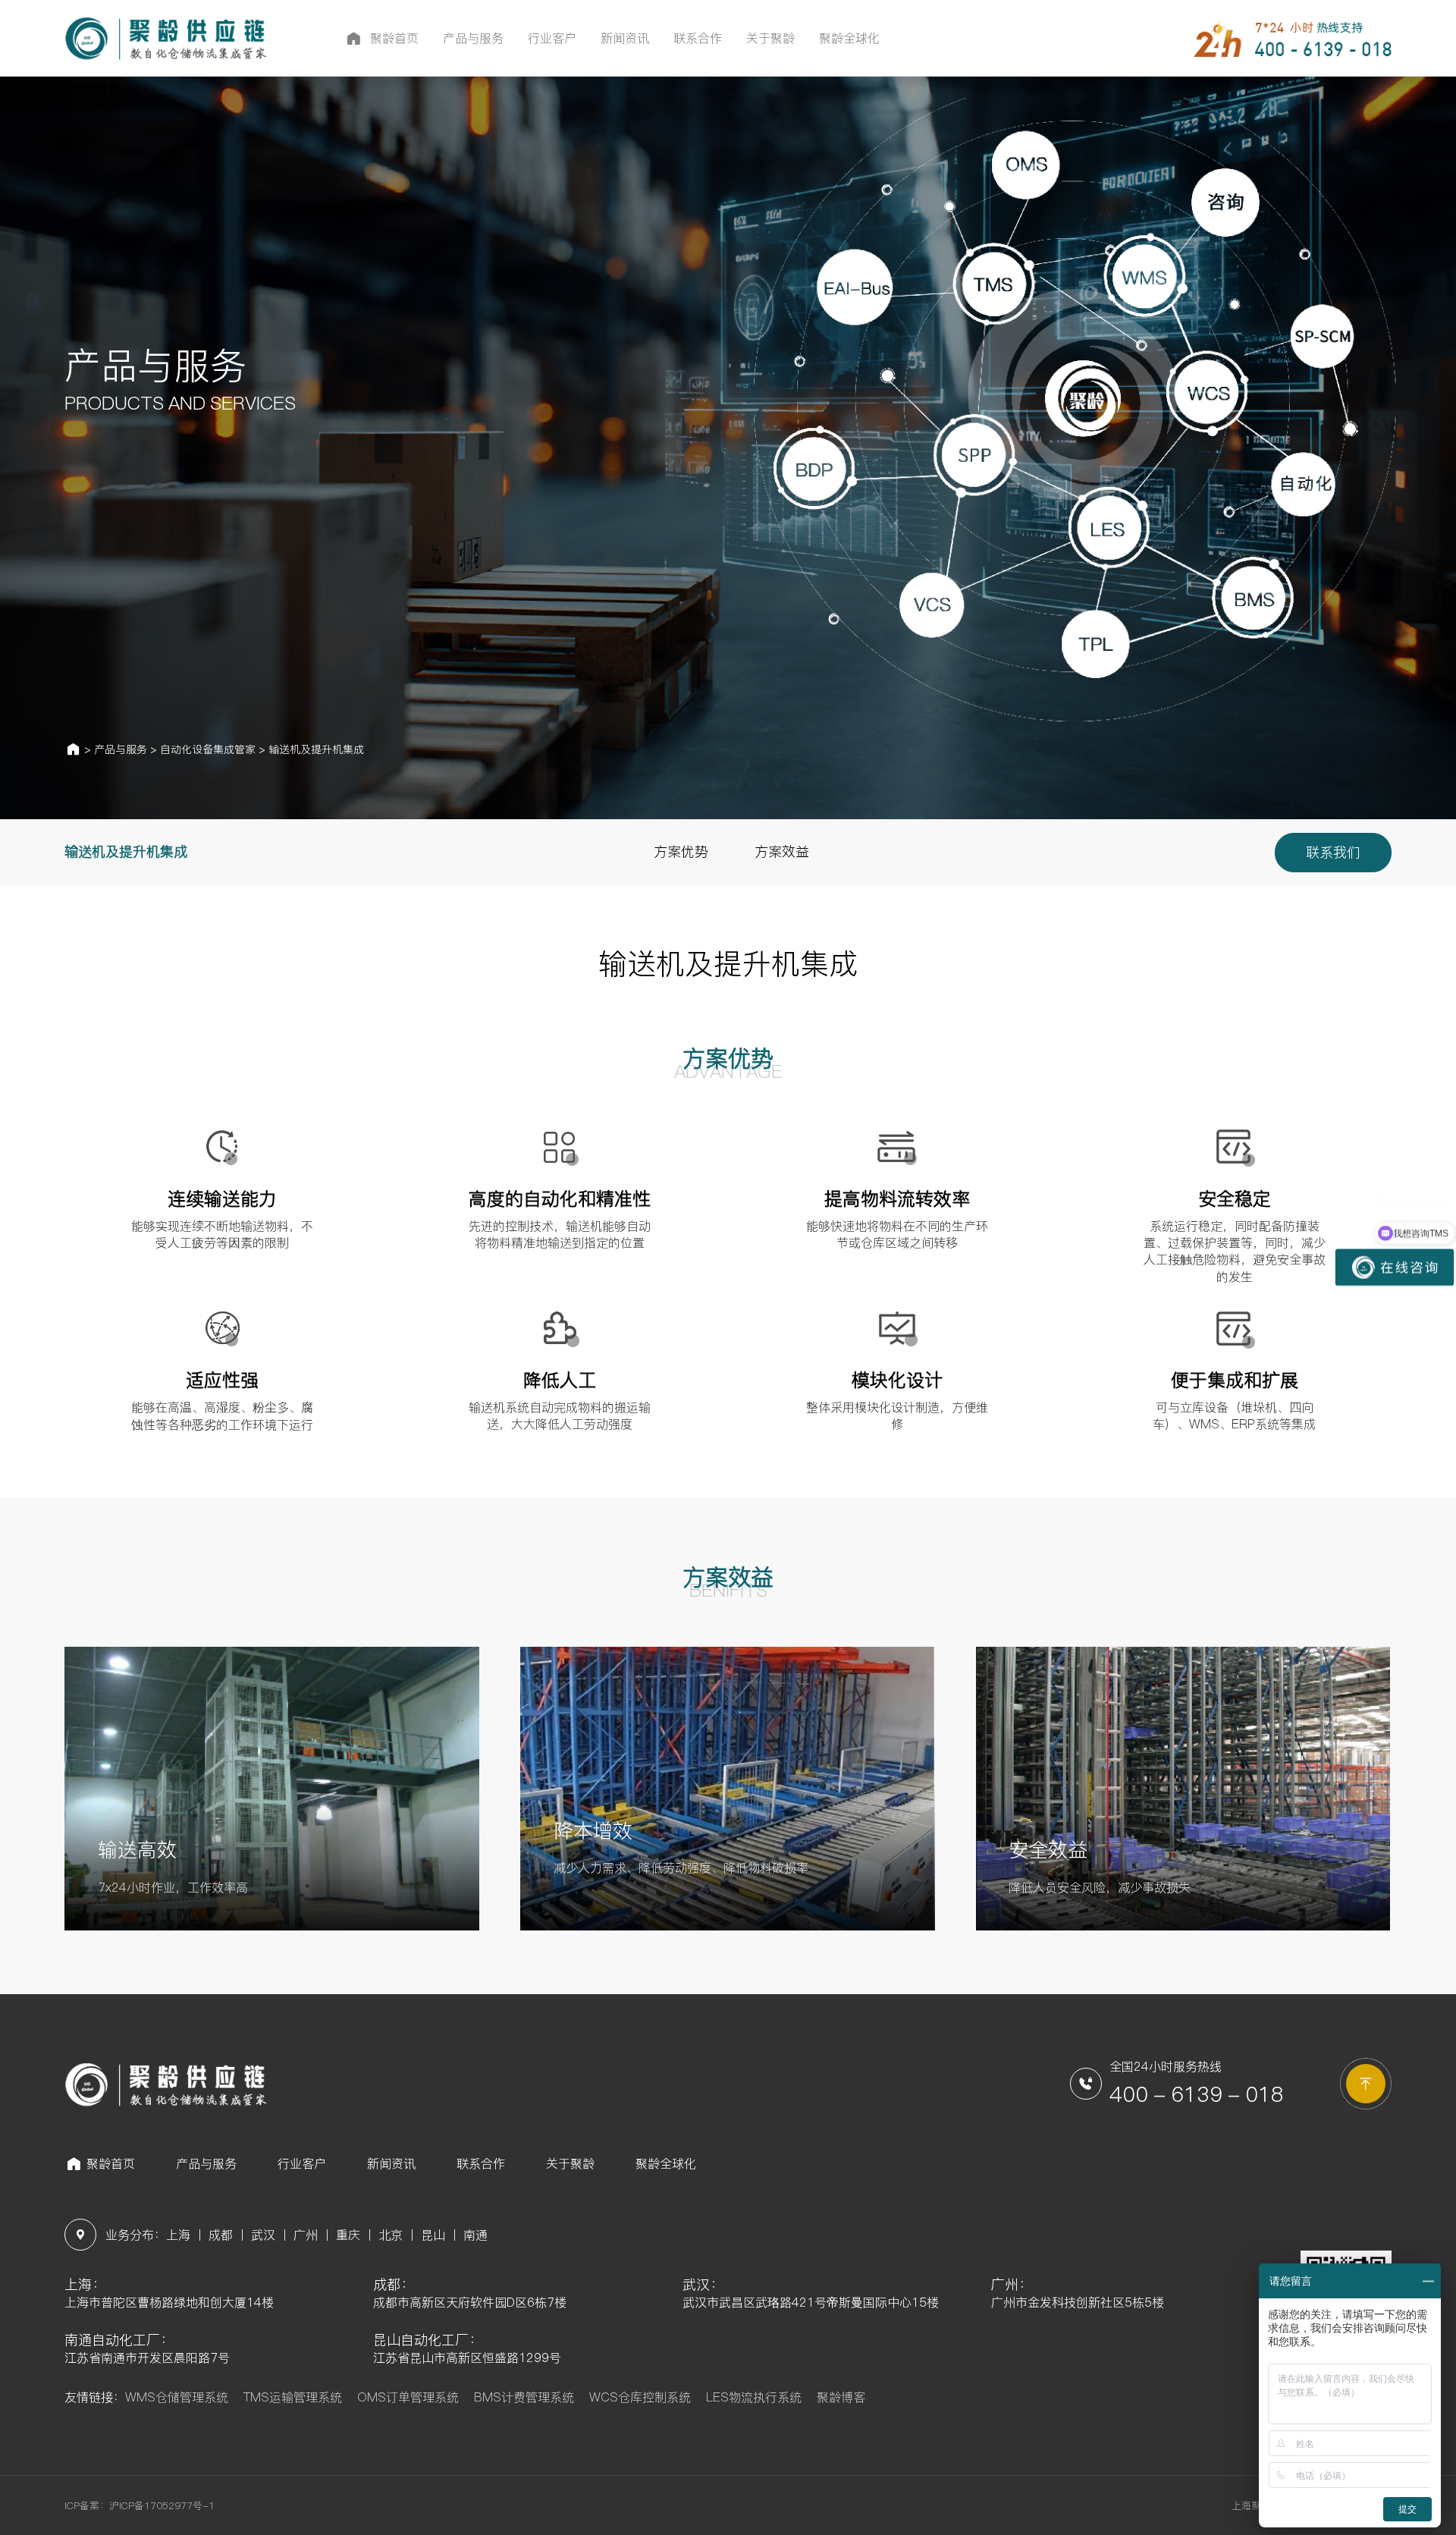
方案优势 (681, 851)
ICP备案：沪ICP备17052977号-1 (140, 2505)
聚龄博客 (841, 2397)
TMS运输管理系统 (293, 2397)
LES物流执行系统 (754, 2397)
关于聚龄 (570, 2163)
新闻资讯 (391, 2163)
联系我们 (1333, 852)
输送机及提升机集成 (316, 749)
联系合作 (481, 2163)
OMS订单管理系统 (408, 2397)
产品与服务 (121, 749)
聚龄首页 (111, 2163)
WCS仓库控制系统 (640, 2397)
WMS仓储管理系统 (177, 2397)
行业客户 (302, 2163)
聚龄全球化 (666, 2163)
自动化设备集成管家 (208, 749)
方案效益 (782, 851)
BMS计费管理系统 (524, 2397)
